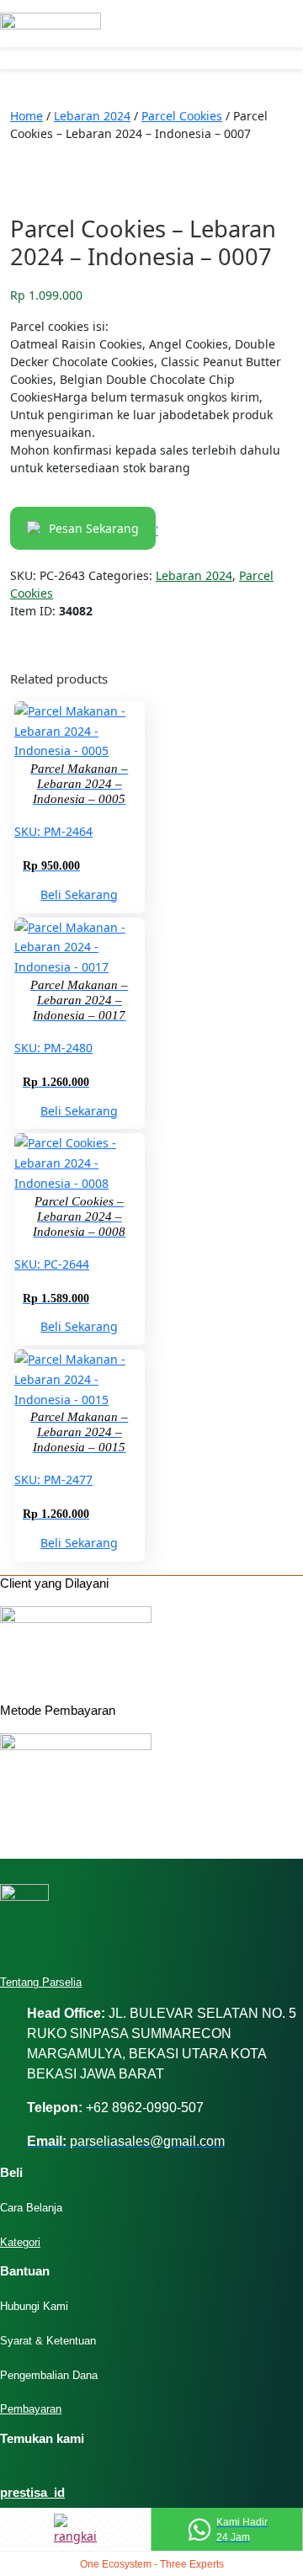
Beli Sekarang (79, 894)
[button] (75, 60)
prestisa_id (32, 2492)
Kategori (20, 2242)
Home (27, 116)
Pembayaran (31, 2409)
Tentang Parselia (41, 1982)
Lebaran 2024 (92, 116)
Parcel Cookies (182, 116)
